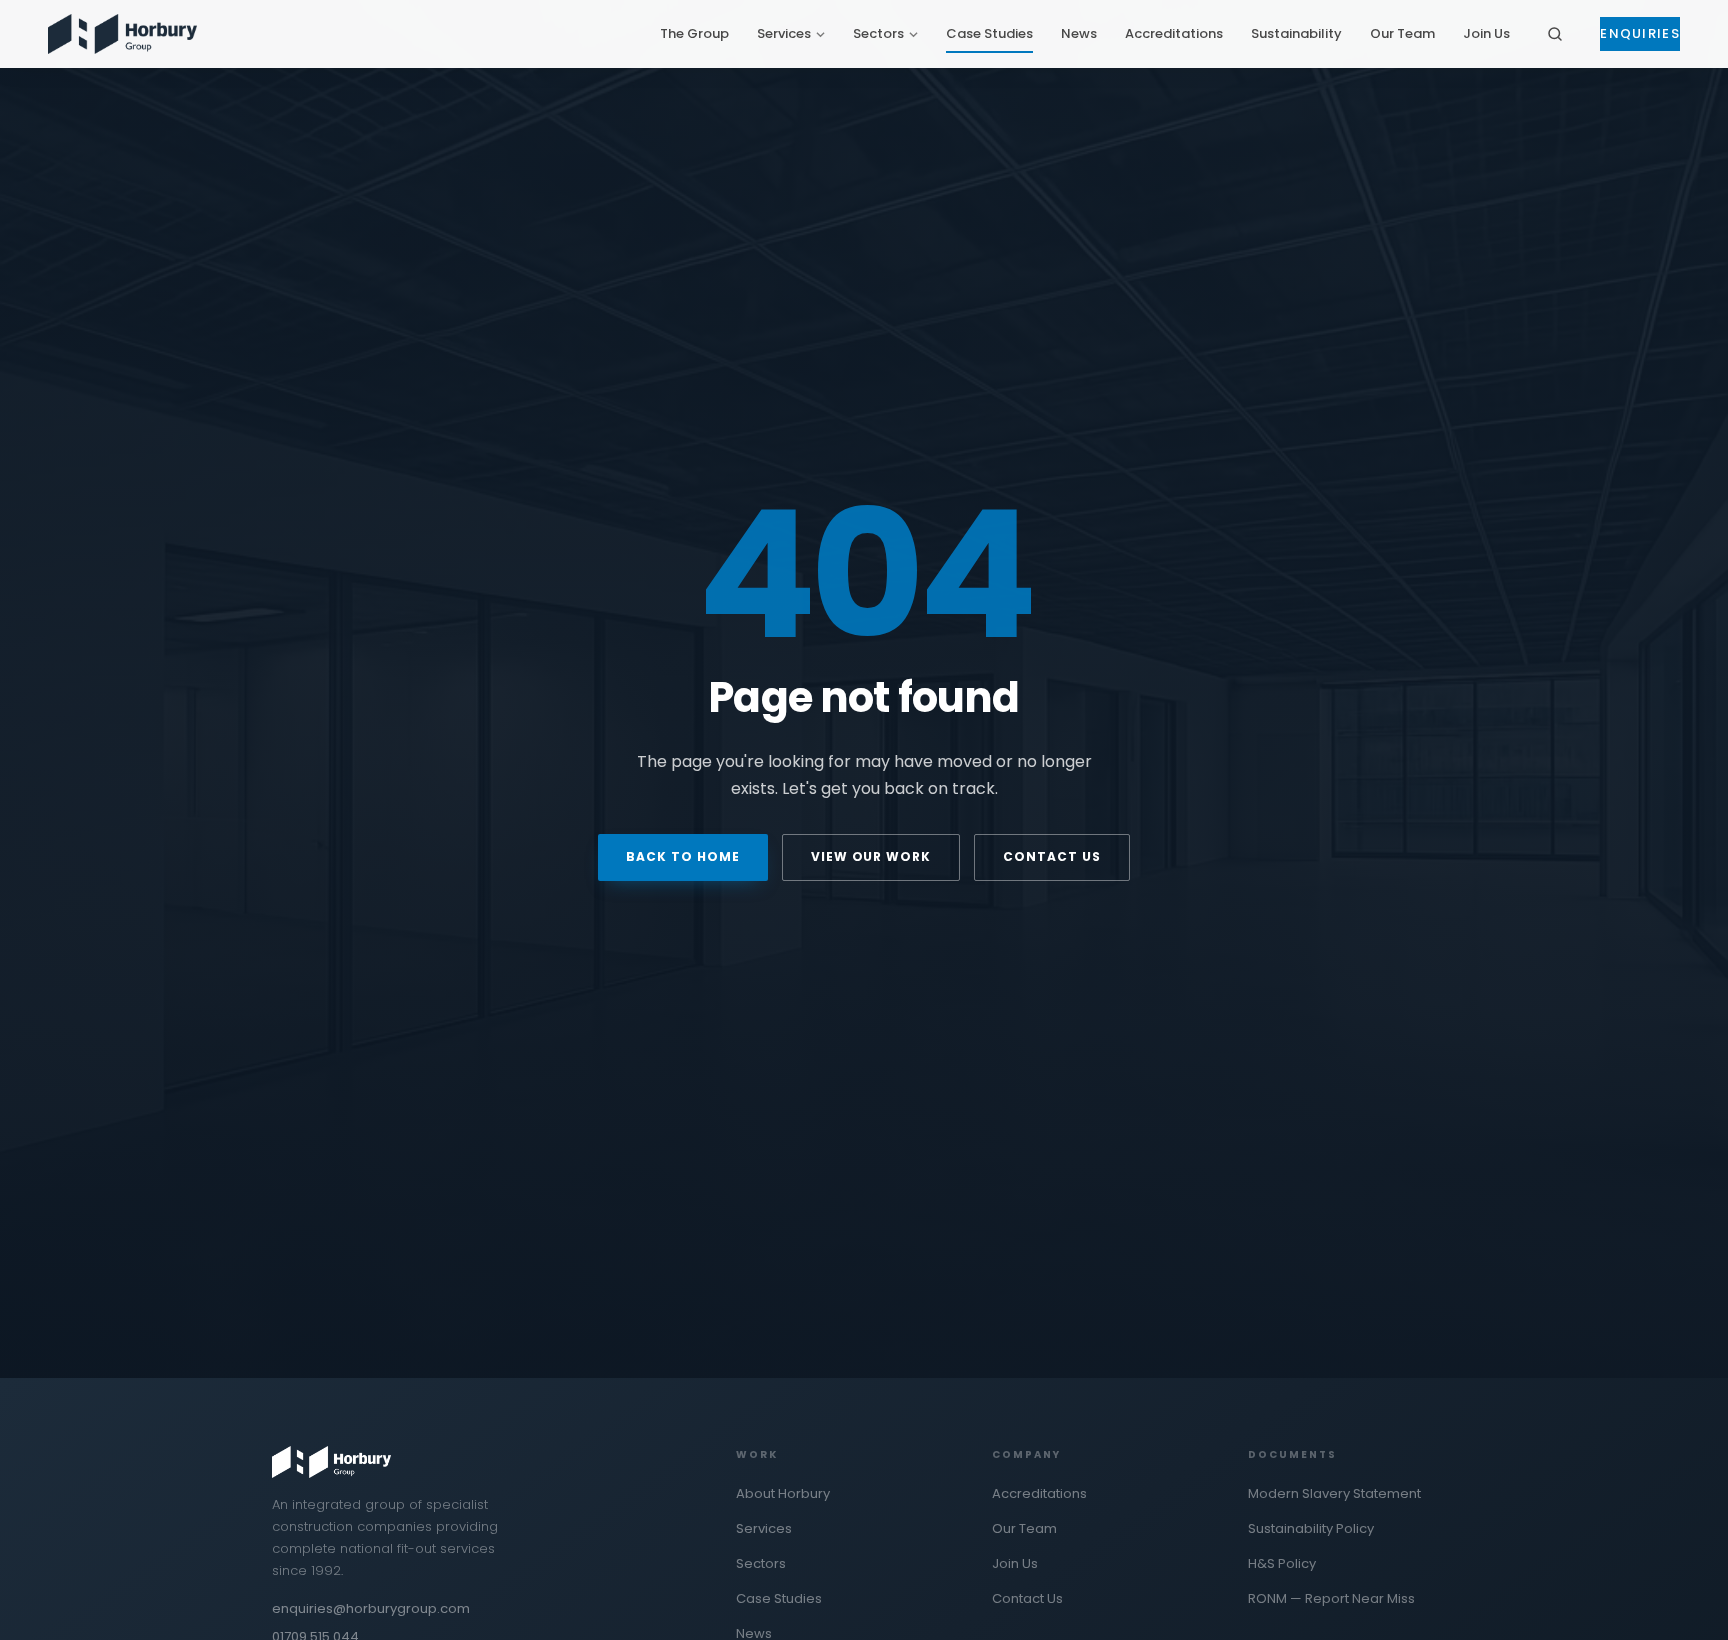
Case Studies (989, 33)
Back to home (683, 856)
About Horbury (783, 1493)
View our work (871, 856)
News (1079, 33)
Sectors (878, 33)
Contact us (1052, 856)
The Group (694, 33)
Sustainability (1296, 33)
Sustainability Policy (1311, 1528)
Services (784, 33)
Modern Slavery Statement (1334, 1493)
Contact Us (1027, 1598)
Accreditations (1174, 33)
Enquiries (1640, 33)
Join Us (1486, 33)
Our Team (1402, 33)
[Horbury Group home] (122, 34)
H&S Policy (1282, 1563)
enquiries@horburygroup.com (371, 1608)
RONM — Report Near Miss (1331, 1598)
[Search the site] (1555, 34)
